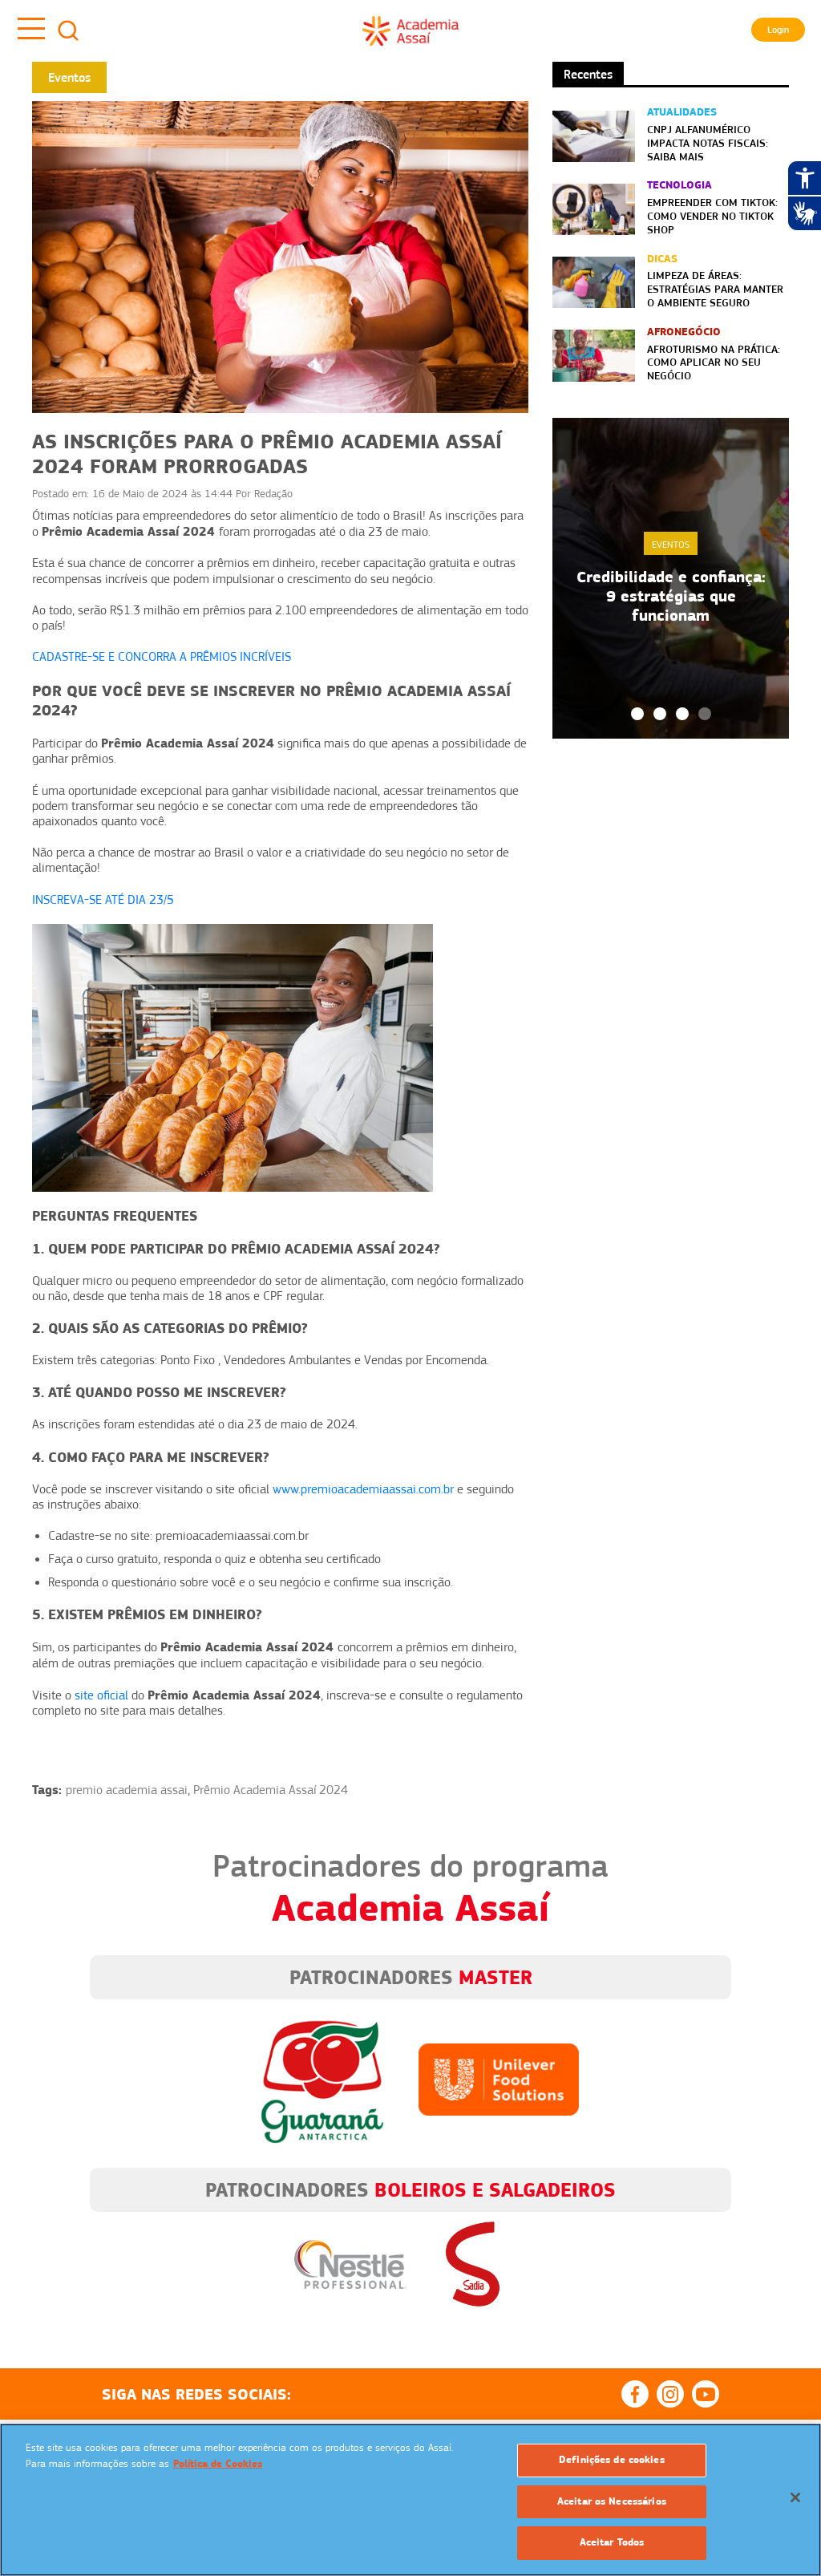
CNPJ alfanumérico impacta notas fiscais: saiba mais (708, 143)
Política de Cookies (218, 2464)
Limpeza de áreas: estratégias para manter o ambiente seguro (715, 289)
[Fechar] (795, 2497)
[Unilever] (499, 2079)
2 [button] (660, 714)
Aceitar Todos (612, 2542)
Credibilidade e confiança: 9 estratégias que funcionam (671, 596)
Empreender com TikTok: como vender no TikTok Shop (712, 216)
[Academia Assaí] (410, 30)
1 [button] (637, 714)
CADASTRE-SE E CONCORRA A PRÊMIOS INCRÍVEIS (162, 657)
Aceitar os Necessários (612, 2501)
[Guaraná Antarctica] (322, 2079)
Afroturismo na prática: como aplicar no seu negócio (714, 363)
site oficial (101, 1695)
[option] (671, 578)
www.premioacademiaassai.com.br (363, 1489)
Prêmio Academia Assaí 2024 (271, 1790)
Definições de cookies (612, 2460)
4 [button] (705, 714)
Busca (68, 30)
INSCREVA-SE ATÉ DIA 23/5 (103, 900)
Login (778, 30)
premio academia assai (127, 1790)
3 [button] (682, 714)
